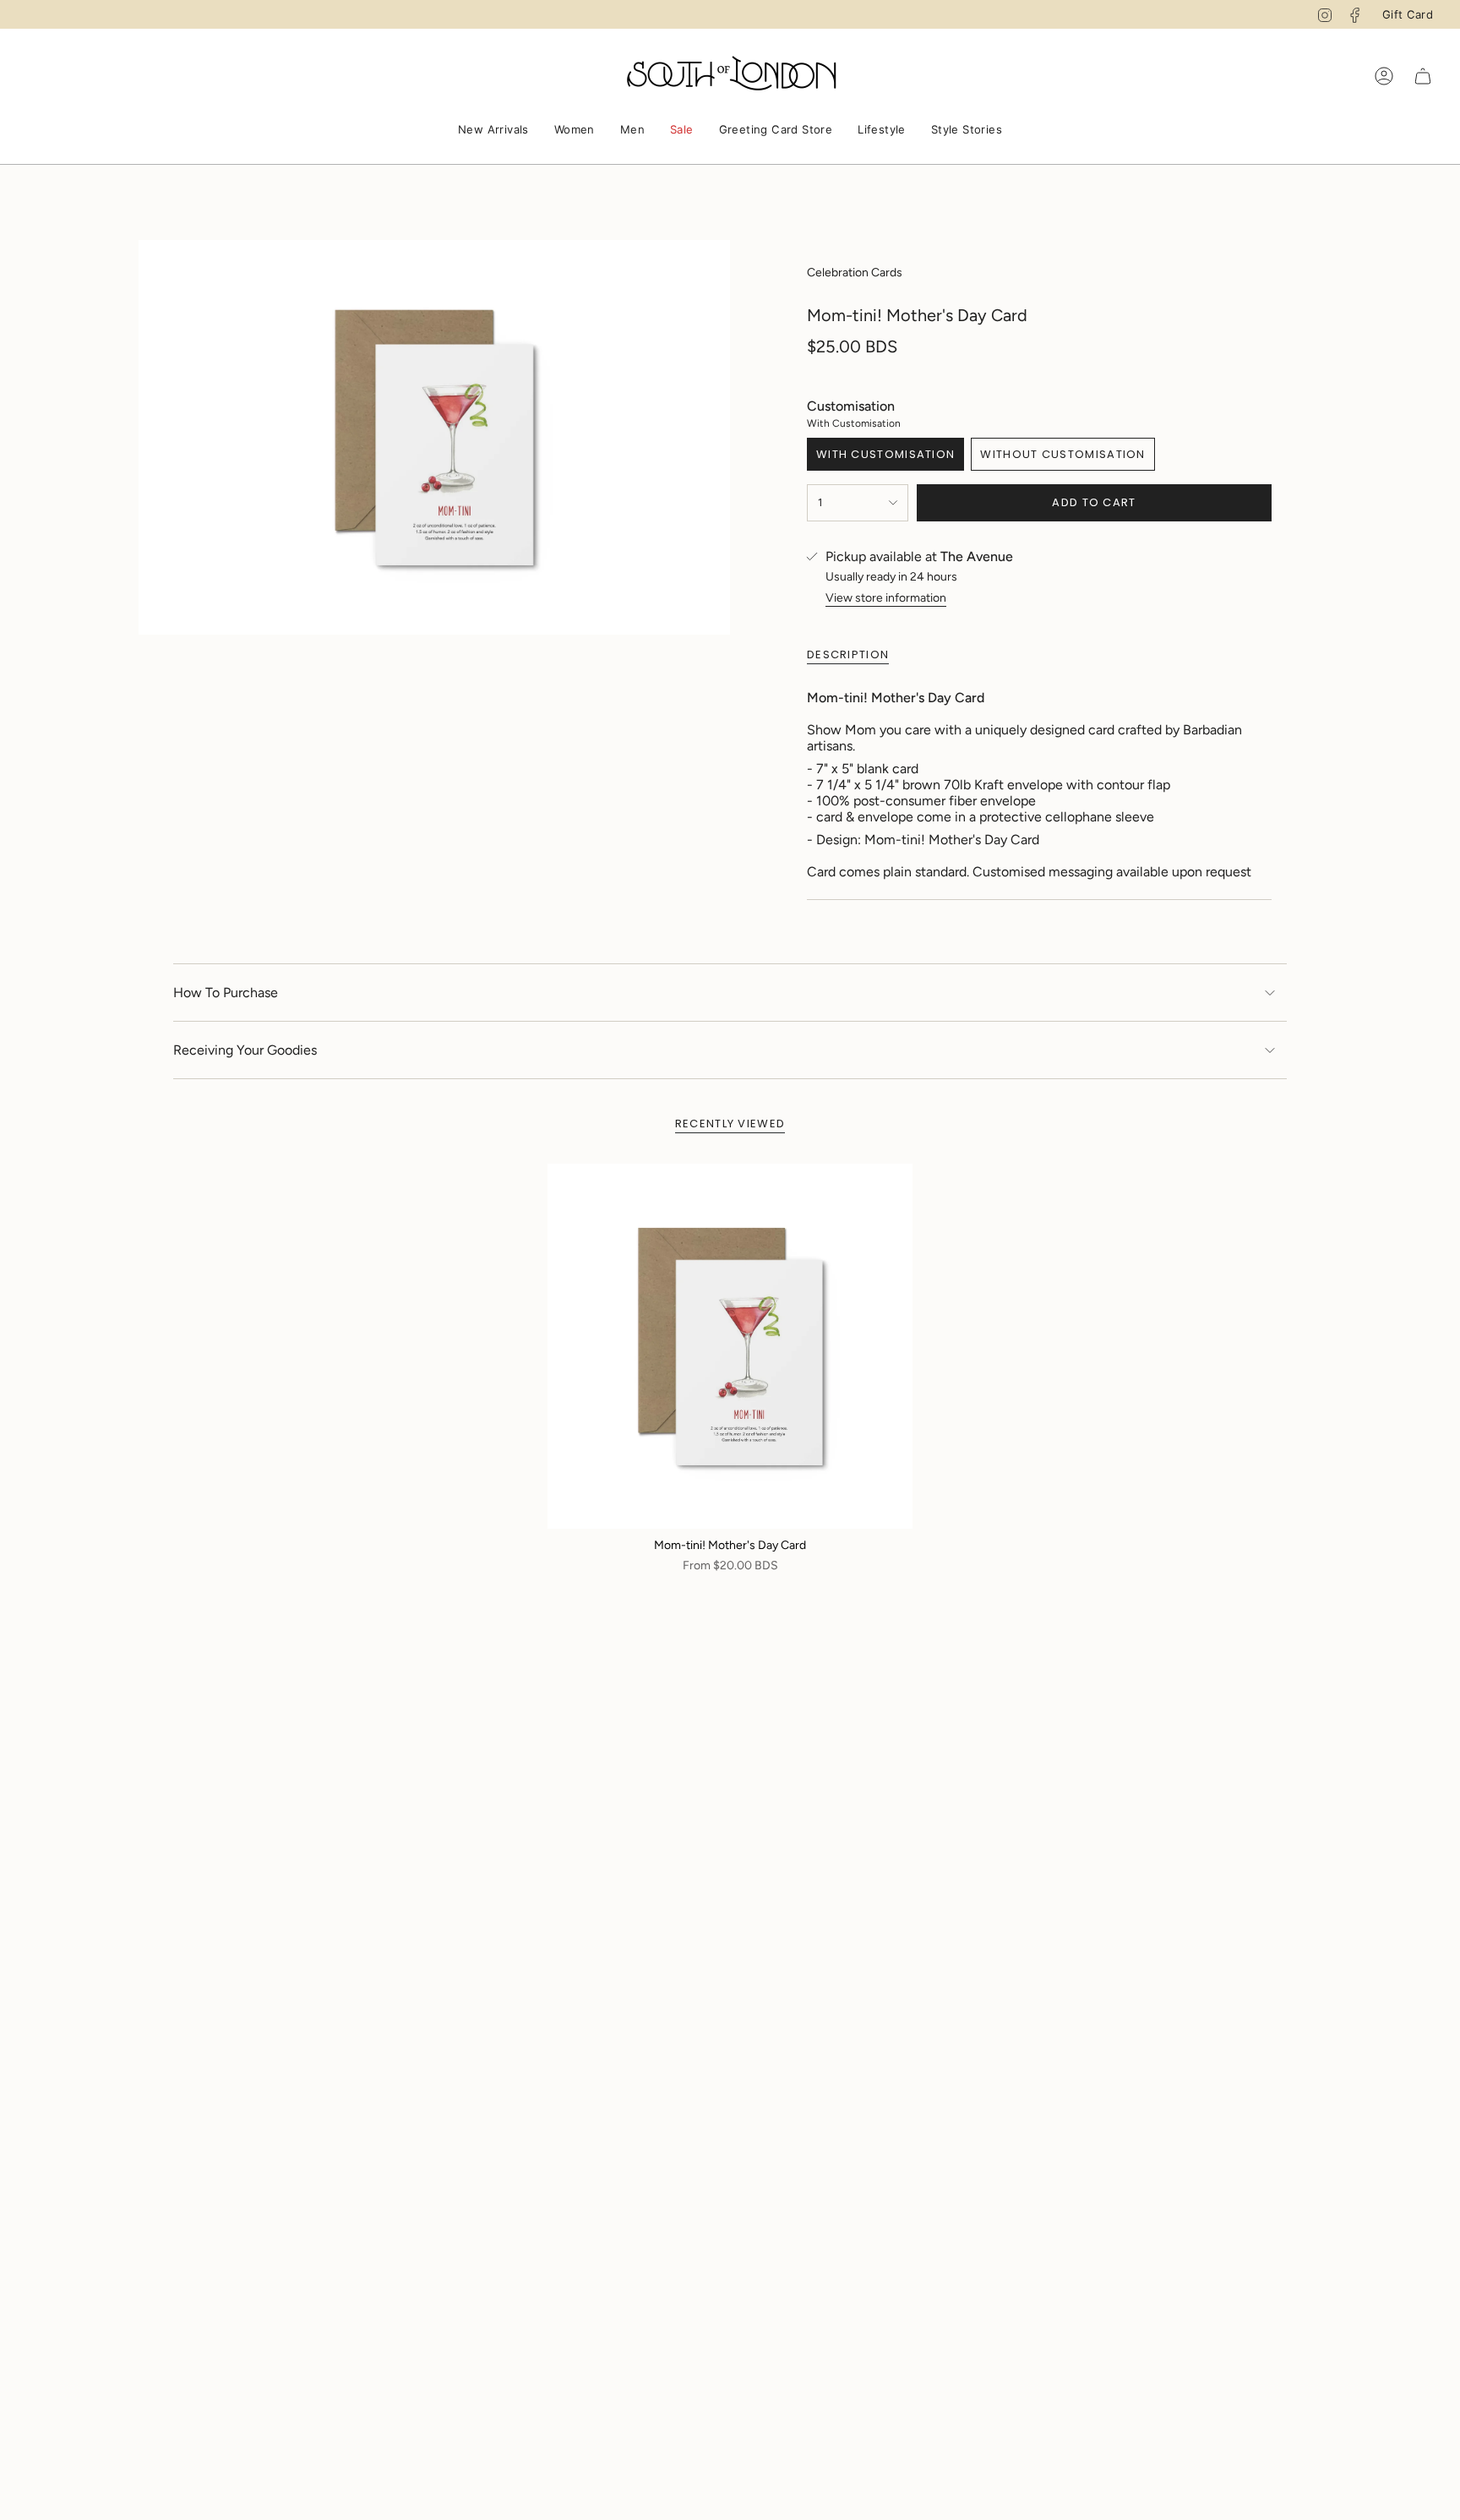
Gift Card (1408, 14)
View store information (886, 598)
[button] (493, 131)
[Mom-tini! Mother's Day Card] (730, 1346)
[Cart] (1423, 76)
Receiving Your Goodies (245, 1050)
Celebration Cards (855, 273)
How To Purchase (226, 993)
